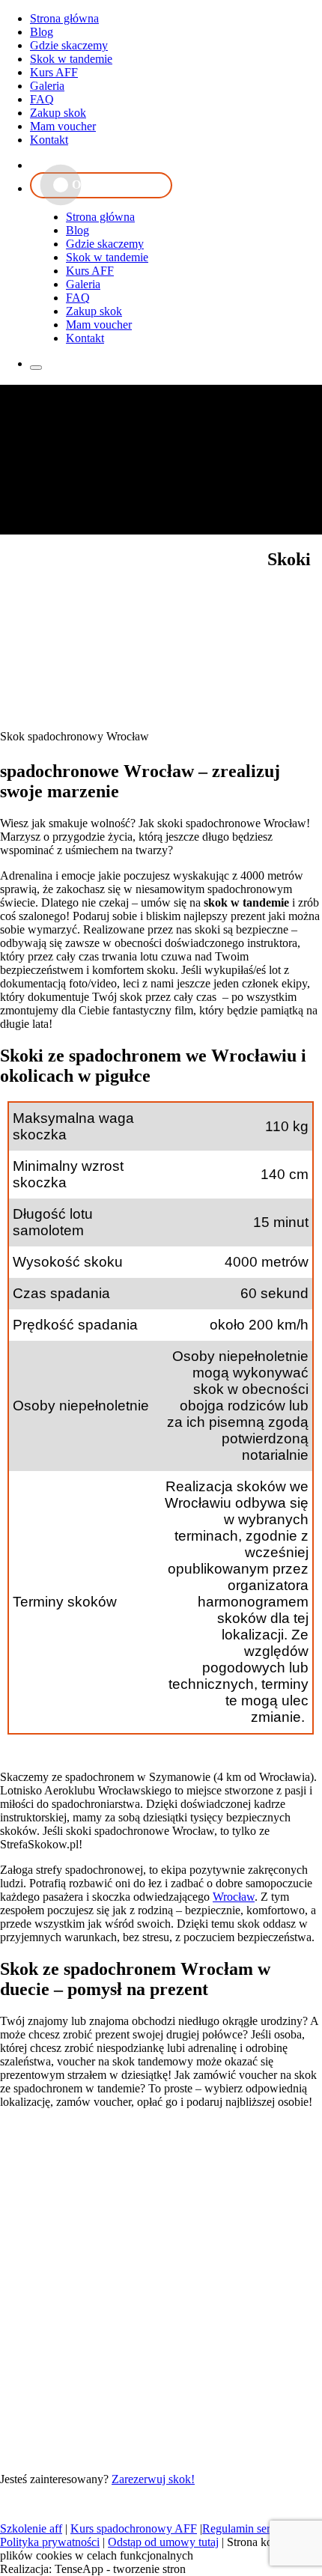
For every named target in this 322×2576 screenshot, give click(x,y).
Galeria (47, 86)
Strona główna (64, 18)
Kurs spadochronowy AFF (134, 2528)
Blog (42, 32)
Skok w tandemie (71, 59)
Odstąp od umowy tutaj (163, 2542)
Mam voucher (63, 126)
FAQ (42, 99)
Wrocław (234, 1897)
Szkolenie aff (31, 2528)
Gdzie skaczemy (69, 45)
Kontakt (49, 140)
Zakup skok (58, 113)
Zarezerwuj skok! (153, 2479)
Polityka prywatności (50, 2542)
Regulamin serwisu (247, 2528)
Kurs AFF (54, 72)
